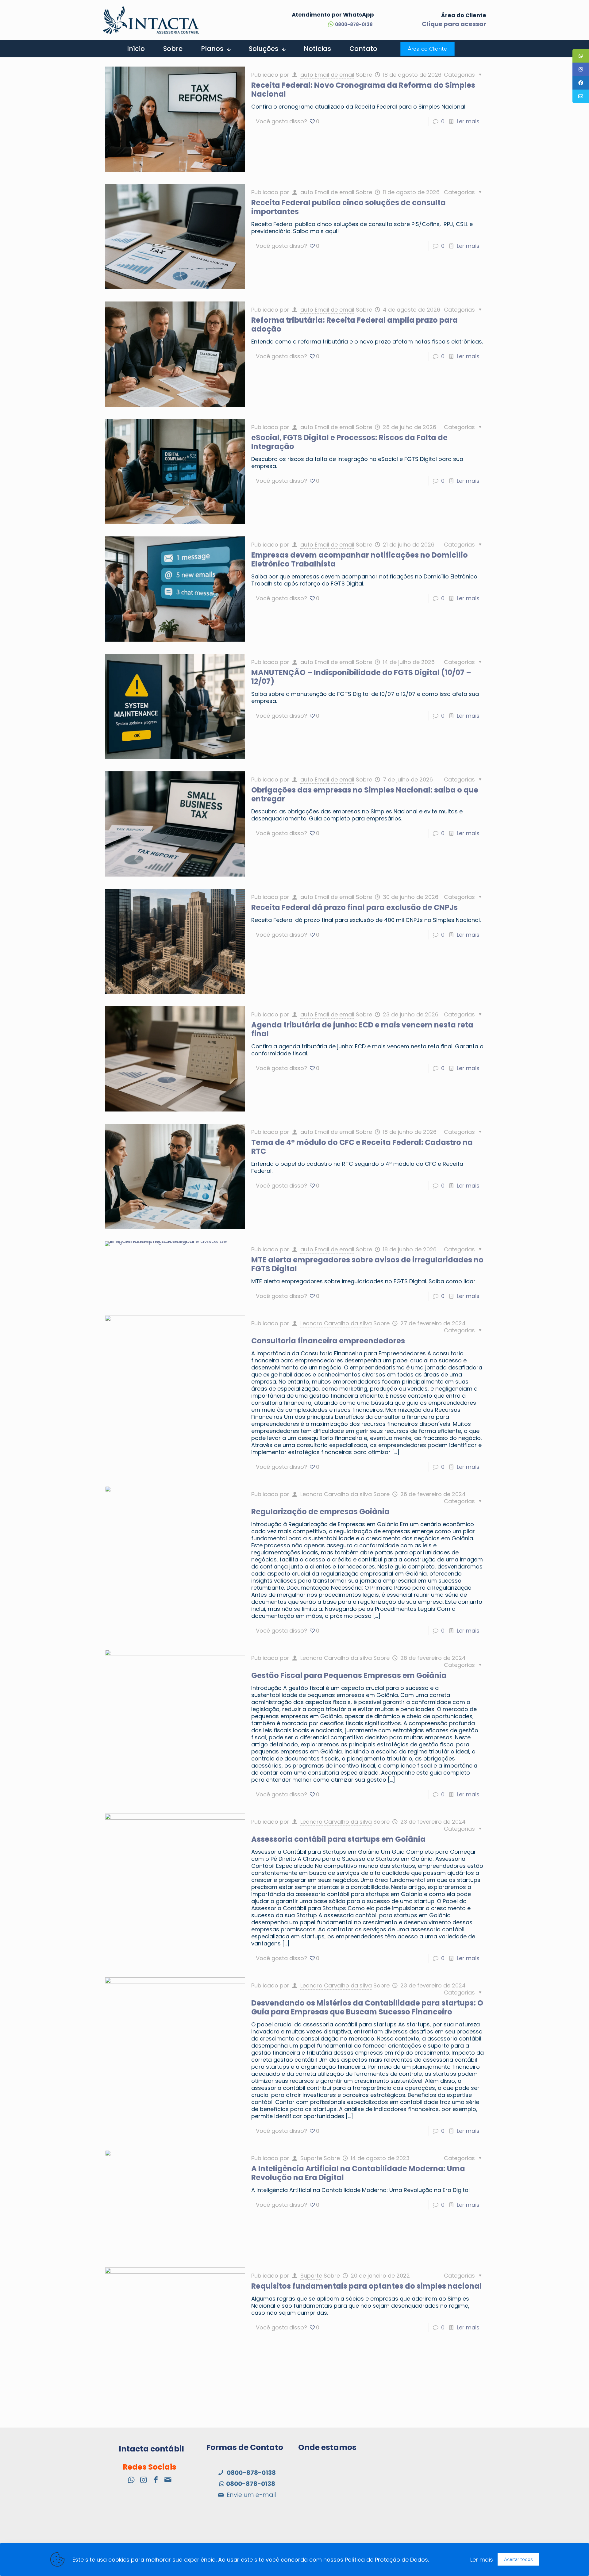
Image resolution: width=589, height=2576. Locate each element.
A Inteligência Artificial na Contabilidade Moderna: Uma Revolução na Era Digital (358, 2173)
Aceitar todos (518, 2559)
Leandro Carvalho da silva (336, 1323)
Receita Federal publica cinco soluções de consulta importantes (348, 207)
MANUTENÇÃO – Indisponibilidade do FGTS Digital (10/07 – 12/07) (361, 677)
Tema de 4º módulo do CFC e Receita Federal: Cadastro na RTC (362, 1147)
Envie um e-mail (251, 2495)
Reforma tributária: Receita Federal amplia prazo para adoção (354, 324)
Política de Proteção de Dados (386, 2560)
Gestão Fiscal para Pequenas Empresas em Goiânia (349, 1675)
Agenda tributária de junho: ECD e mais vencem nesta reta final (362, 1029)
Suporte (311, 2158)
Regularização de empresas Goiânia (320, 1512)
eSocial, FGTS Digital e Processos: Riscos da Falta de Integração (349, 442)
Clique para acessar (454, 24)
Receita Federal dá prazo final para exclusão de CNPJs (354, 907)
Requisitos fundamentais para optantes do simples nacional (366, 2286)
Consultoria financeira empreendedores (328, 1341)
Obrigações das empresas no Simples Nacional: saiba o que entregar (365, 794)
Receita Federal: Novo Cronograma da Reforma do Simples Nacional (363, 90)
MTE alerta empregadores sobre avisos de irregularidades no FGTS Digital (367, 1264)
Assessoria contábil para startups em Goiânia (338, 1839)
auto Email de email (327, 75)
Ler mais (468, 121)
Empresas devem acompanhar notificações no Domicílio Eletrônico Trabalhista (360, 559)
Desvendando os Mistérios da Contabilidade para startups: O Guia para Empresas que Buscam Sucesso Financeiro (367, 2007)
